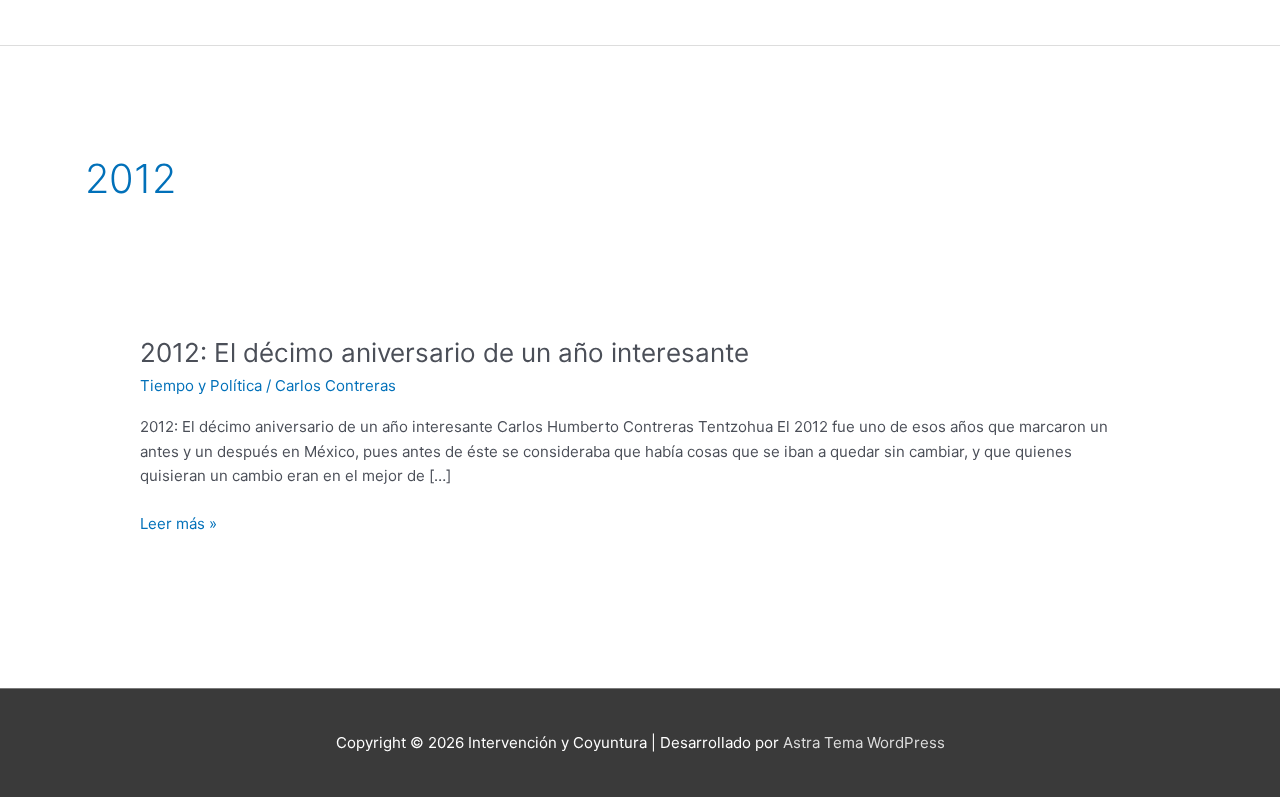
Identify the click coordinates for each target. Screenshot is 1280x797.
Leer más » (178, 522)
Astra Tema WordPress (864, 742)
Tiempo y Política (201, 385)
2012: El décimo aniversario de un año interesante (444, 352)
